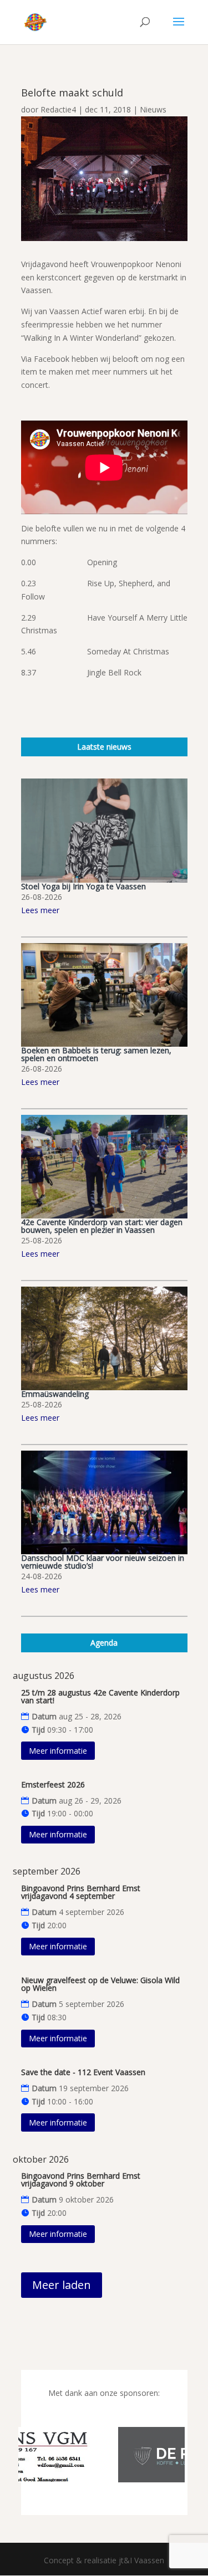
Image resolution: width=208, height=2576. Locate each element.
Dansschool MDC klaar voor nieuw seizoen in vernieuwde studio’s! (103, 1562)
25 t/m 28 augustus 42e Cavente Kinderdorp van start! (100, 1696)
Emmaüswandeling (55, 1394)
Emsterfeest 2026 (53, 1784)
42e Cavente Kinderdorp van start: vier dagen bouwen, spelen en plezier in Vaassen (102, 1226)
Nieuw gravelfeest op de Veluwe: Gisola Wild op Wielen (100, 1984)
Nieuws (153, 109)
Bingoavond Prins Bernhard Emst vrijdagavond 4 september (81, 1892)
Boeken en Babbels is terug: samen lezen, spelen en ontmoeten (96, 1054)
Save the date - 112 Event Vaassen (83, 2072)
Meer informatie (58, 1751)
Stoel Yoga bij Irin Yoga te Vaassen (83, 886)
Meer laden (62, 2285)
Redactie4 (58, 109)
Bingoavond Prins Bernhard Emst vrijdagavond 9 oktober (81, 2180)
